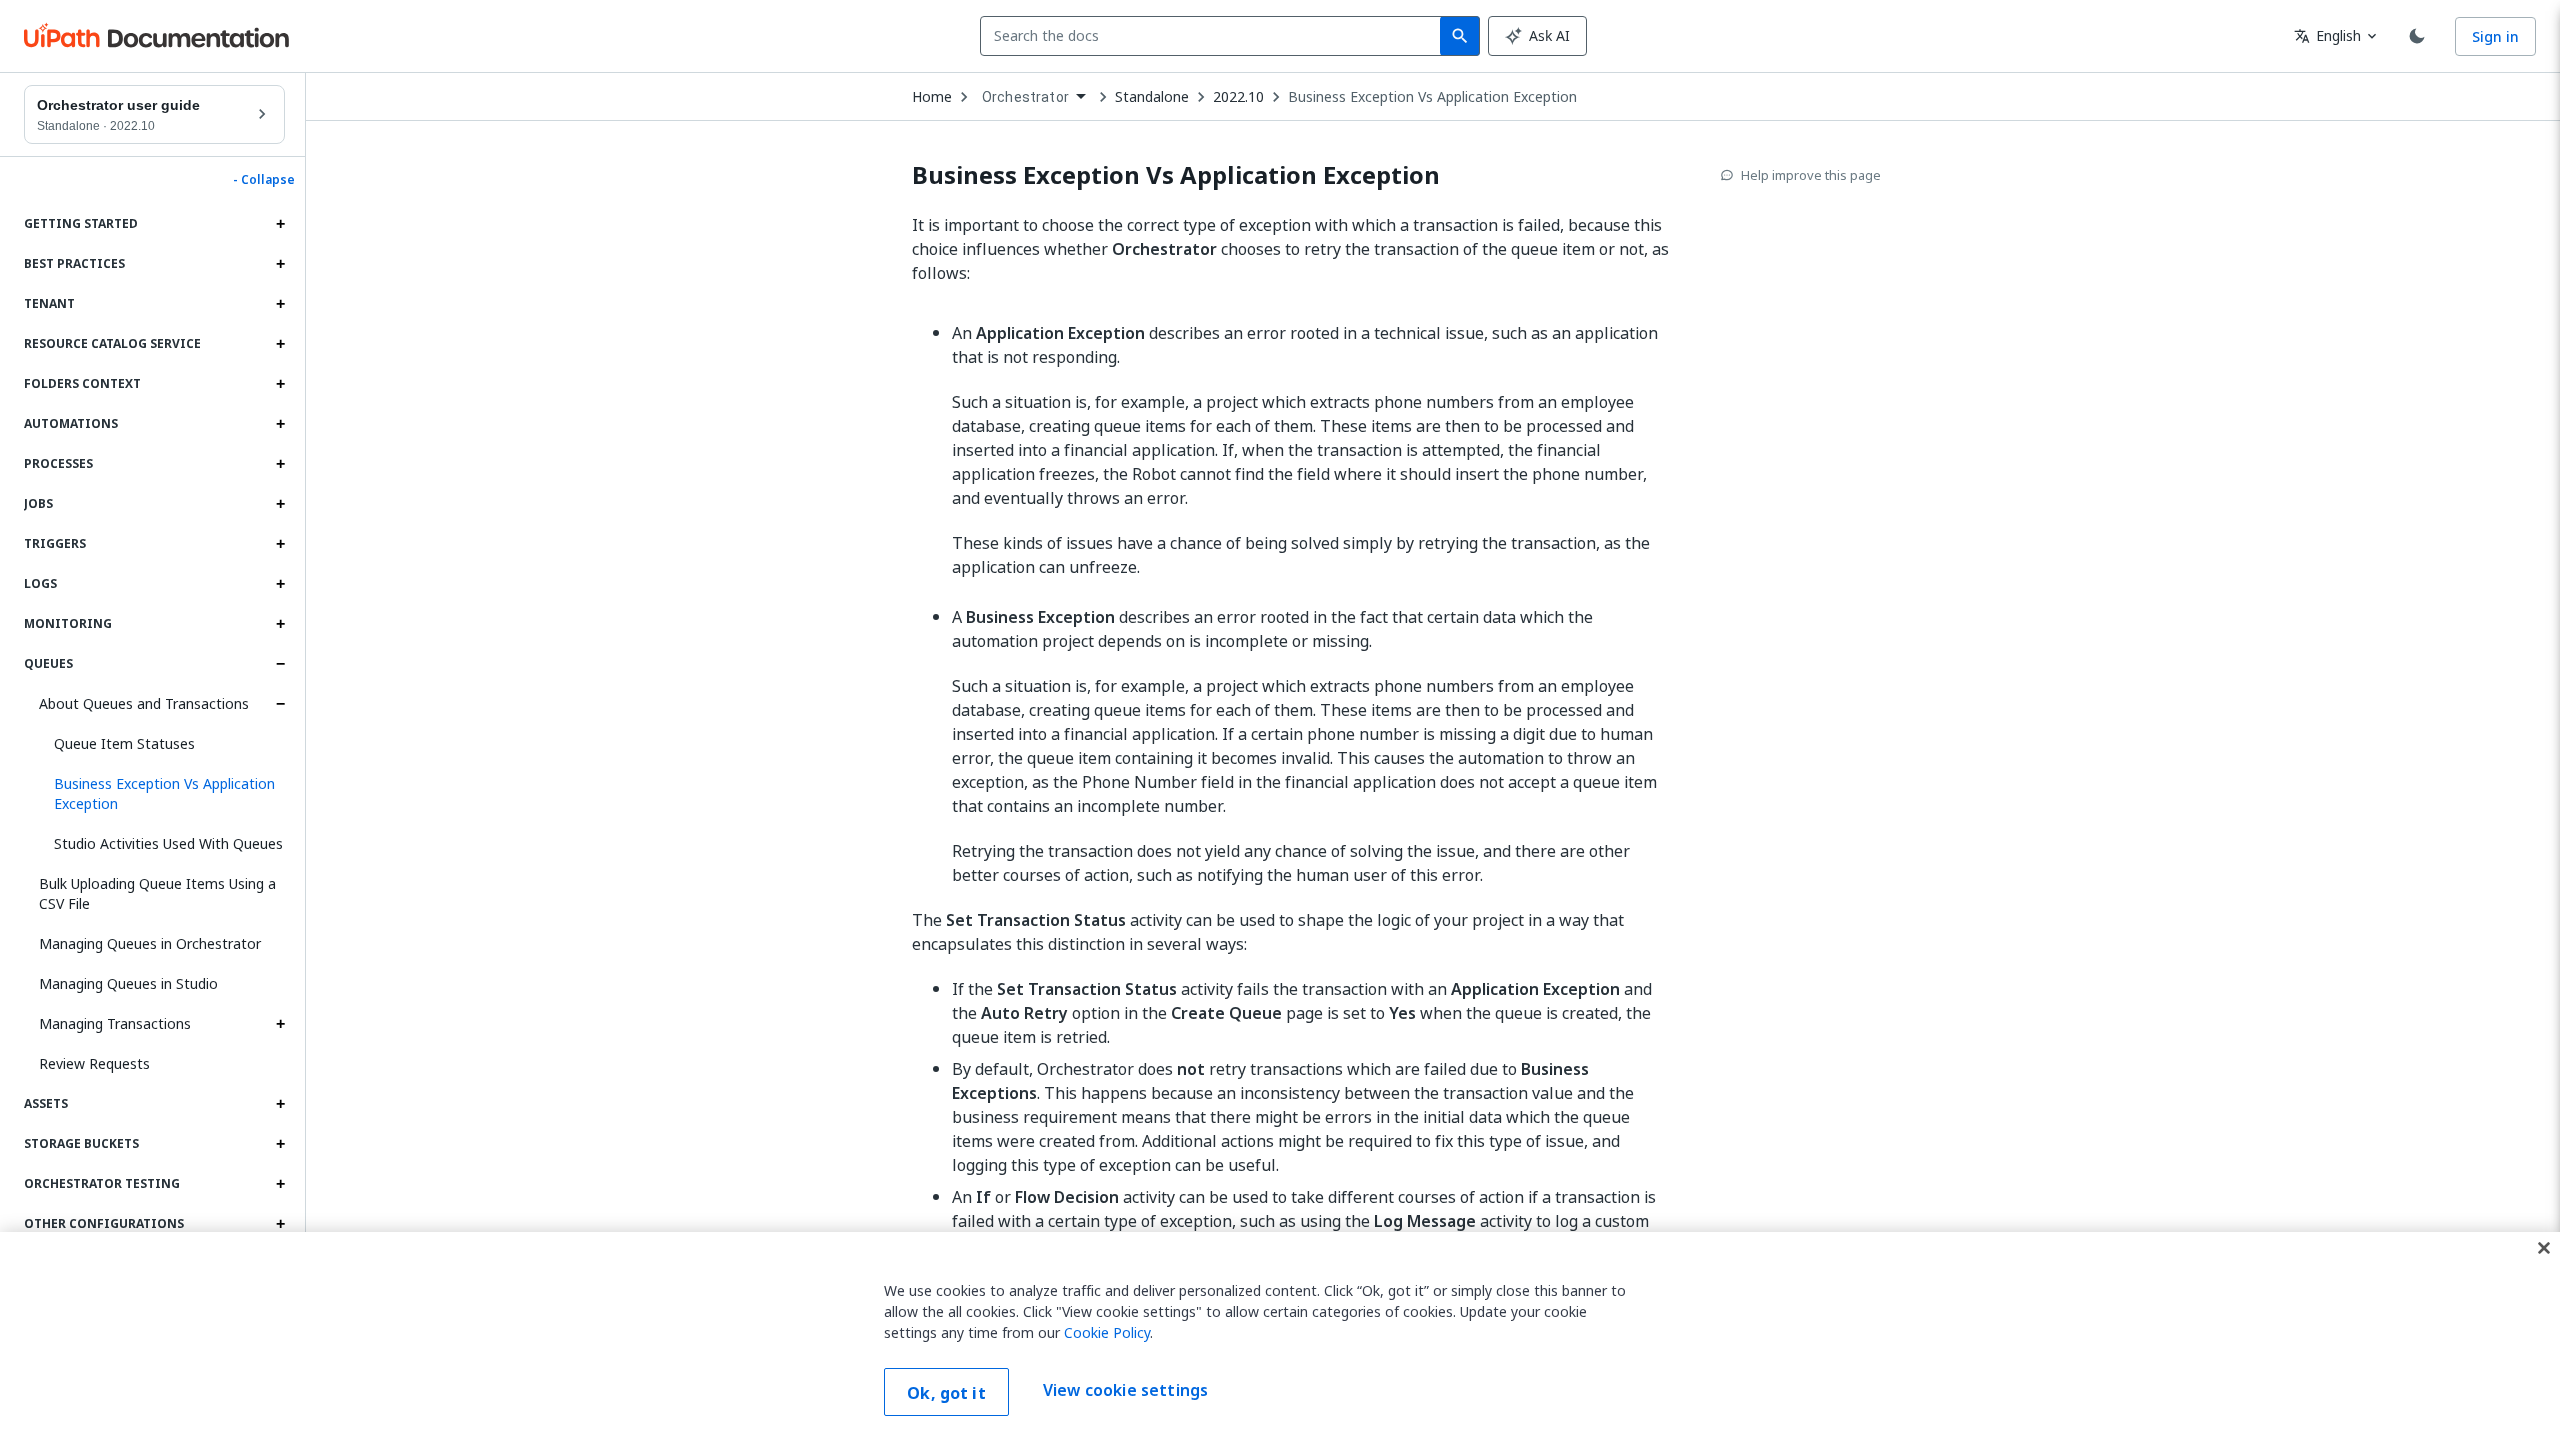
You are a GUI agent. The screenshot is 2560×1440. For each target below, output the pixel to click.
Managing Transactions (115, 1023)
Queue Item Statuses (124, 743)
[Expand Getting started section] (280, 224)
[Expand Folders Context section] (280, 384)
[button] (162, 794)
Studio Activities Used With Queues (168, 843)
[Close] (2544, 1248)
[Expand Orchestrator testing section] (280, 1184)
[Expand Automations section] (280, 424)
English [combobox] (2327, 35)
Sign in (2495, 36)
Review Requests (94, 1063)
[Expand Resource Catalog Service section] (280, 344)
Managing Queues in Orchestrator (150, 943)
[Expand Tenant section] (280, 304)
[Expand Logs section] (280, 584)
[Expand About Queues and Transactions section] (280, 704)
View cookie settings (1125, 1390)
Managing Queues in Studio (128, 983)
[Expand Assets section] (280, 1104)
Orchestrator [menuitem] (1025, 97)
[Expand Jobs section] (280, 504)
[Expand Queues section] (280, 664)
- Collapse (264, 180)
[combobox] (1214, 36)
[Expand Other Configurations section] (280, 1224)
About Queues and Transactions (144, 703)
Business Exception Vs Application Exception (1432, 97)
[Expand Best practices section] (280, 264)
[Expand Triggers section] (280, 544)
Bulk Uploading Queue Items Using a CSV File (157, 893)
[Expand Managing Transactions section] (280, 1024)
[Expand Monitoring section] (280, 624)
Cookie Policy (1107, 1332)
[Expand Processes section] (280, 464)
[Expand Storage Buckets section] (280, 1144)
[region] (1280, 1336)
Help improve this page (1811, 175)
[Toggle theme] (2417, 36)
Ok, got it (946, 1393)
